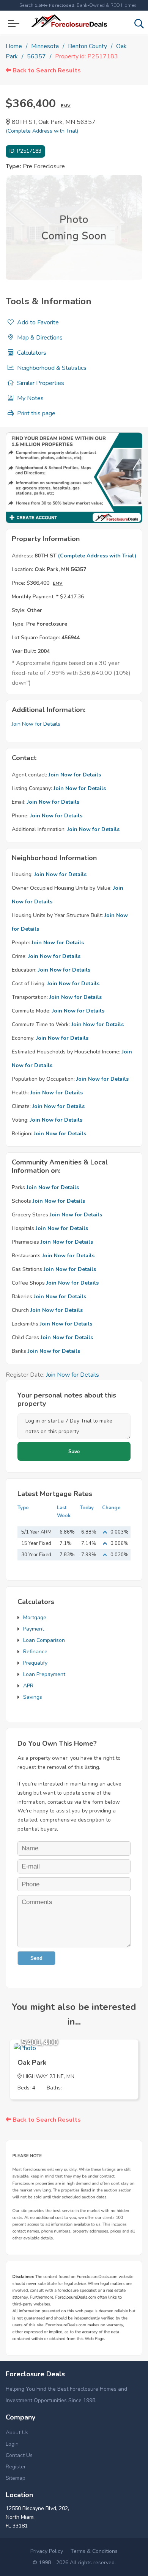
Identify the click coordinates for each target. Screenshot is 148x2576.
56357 (36, 56)
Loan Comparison (44, 1640)
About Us (17, 2433)
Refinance (35, 1652)
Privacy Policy (47, 2551)
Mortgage (35, 1617)
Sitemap (16, 2478)
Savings (33, 1697)
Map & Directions (39, 338)
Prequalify (35, 1663)
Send (36, 1958)
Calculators (31, 353)
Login (12, 2444)
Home (14, 46)
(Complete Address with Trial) (42, 131)
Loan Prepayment (44, 1674)
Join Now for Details (36, 724)
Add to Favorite (37, 322)
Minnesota (45, 46)
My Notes (30, 398)
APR (28, 1686)
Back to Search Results (46, 70)
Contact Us (19, 2455)
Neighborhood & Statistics (51, 368)
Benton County (87, 46)
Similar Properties (40, 383)
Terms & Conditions (94, 2551)
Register (16, 2467)
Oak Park (32, 2063)
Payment (34, 1629)
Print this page (35, 413)
